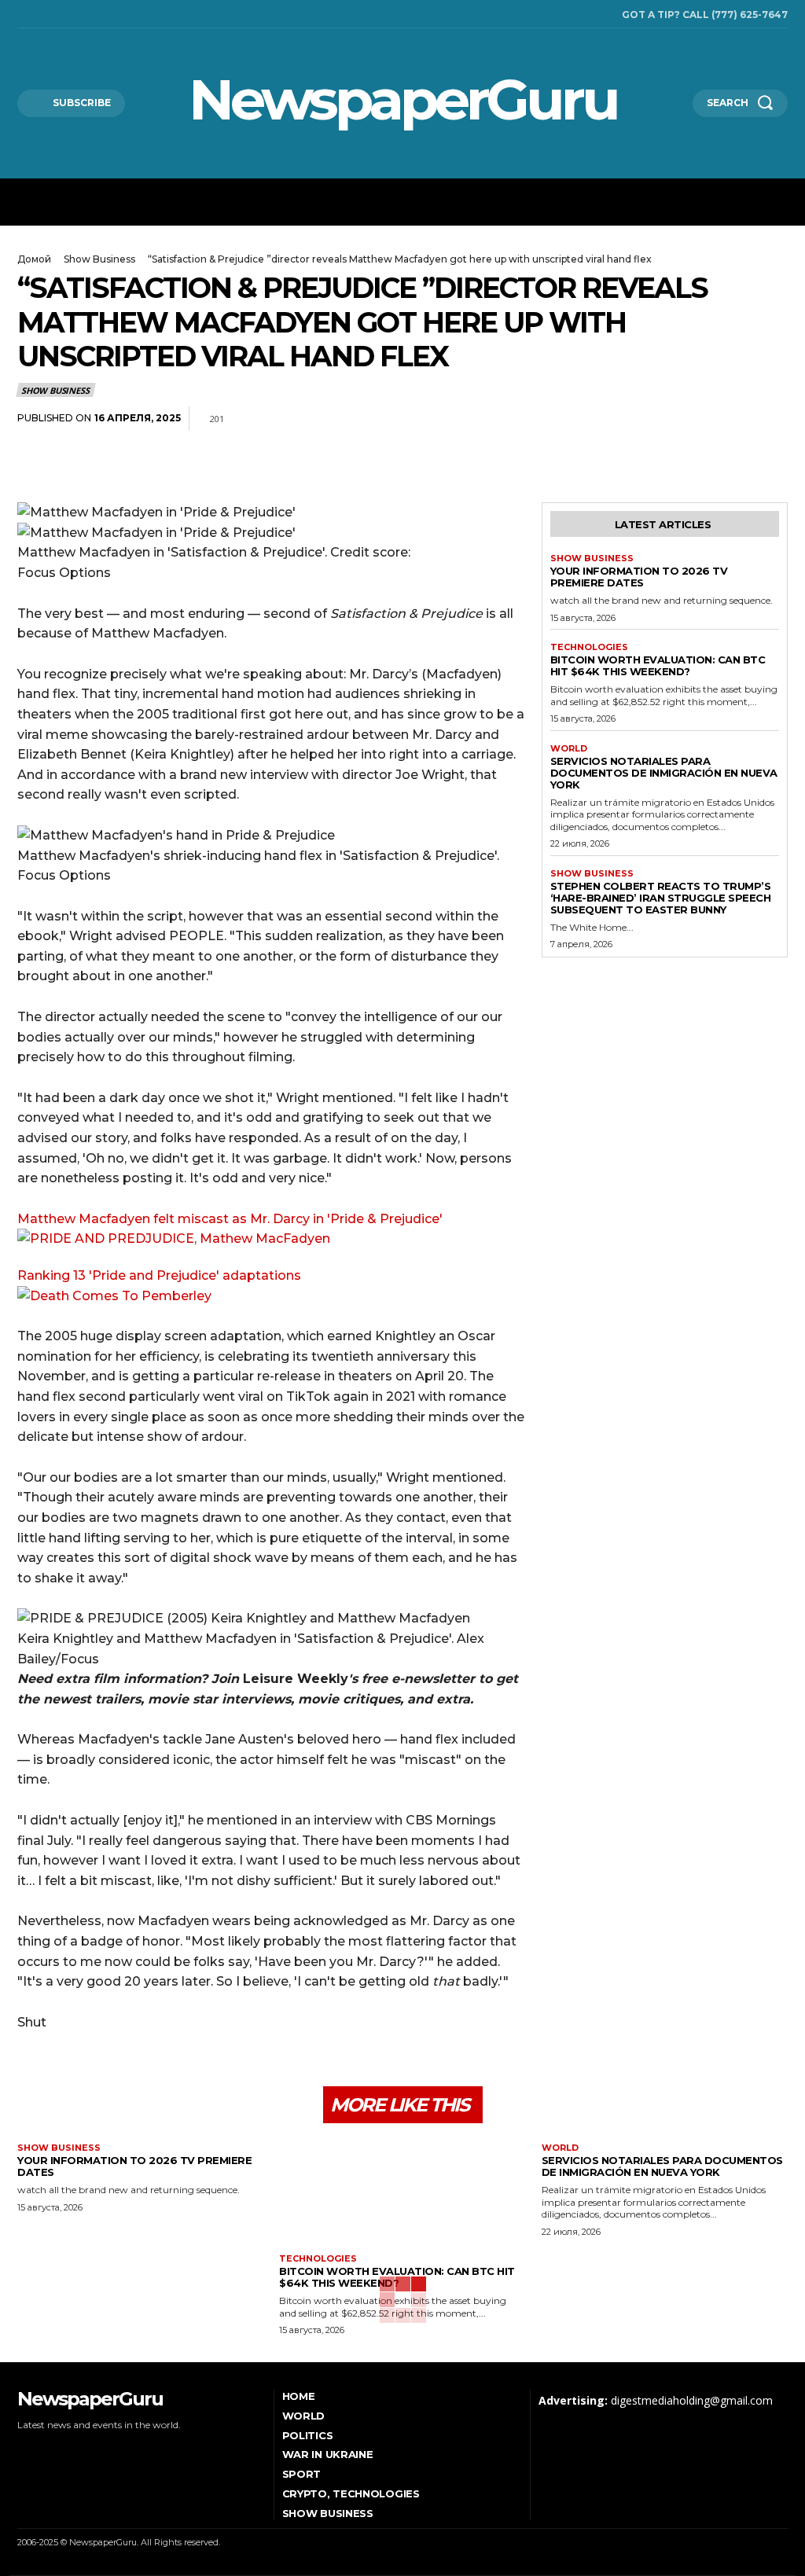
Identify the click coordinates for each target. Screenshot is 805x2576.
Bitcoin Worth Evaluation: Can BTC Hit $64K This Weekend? (658, 665)
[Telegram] (736, 419)
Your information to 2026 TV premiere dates (639, 577)
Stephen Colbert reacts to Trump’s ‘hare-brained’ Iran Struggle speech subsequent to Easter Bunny (661, 898)
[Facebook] (21, 14)
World (569, 749)
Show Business (99, 259)
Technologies (589, 647)
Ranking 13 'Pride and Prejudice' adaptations (159, 1275)
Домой (34, 259)
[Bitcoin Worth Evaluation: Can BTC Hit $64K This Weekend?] (402, 2194)
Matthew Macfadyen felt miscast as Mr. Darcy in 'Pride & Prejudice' (230, 1219)
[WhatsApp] (700, 419)
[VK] (772, 419)
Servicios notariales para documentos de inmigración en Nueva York (664, 773)
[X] (65, 14)
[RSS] (43, 14)
